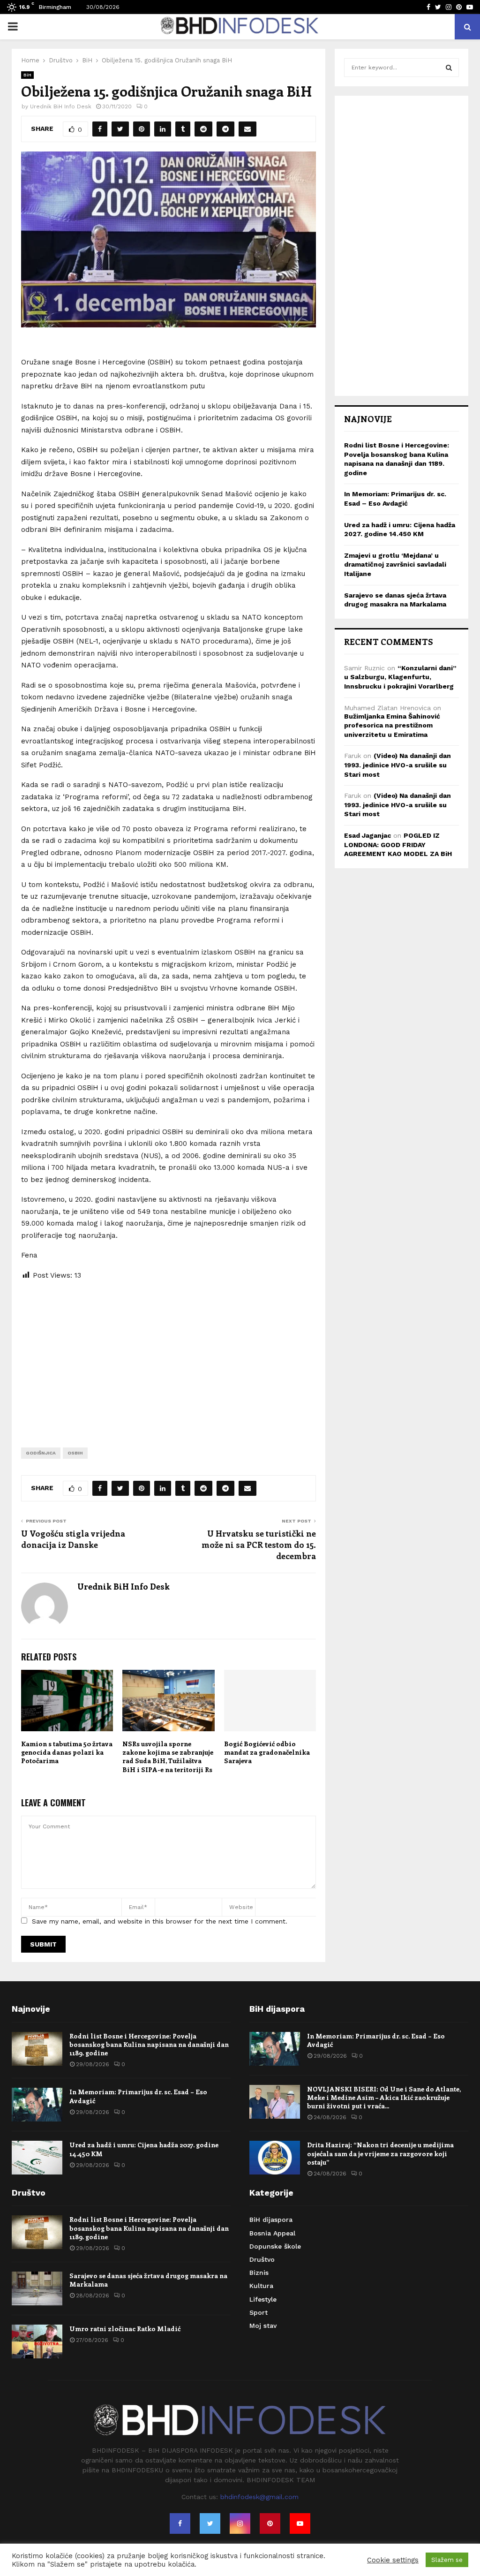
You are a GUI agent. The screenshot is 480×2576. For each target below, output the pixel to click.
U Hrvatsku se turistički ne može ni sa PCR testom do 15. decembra (259, 1545)
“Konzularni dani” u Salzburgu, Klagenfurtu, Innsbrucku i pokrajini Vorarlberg (400, 677)
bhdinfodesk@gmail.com (259, 2497)
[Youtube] (300, 2523)
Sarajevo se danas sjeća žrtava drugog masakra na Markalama (148, 2280)
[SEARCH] (449, 68)
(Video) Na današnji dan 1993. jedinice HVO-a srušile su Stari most (397, 765)
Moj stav (263, 2326)
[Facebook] (180, 2523)
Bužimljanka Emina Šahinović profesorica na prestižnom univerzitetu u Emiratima (392, 725)
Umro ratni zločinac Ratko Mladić (125, 2329)
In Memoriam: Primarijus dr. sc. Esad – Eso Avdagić (138, 2096)
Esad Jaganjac (367, 835)
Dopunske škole (275, 2246)
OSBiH (75, 1453)
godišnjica (41, 1453)
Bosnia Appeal (272, 2233)
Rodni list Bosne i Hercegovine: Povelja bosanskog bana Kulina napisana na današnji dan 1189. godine (149, 2044)
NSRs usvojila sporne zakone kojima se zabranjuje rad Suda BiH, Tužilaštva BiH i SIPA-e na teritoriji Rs (168, 1757)
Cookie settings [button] (393, 2560)
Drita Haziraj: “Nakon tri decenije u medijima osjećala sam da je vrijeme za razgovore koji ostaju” (380, 2153)
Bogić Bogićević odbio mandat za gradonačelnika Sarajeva (267, 1752)
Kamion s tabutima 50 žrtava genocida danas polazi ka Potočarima (67, 1752)
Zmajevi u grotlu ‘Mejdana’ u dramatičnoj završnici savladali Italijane (395, 564)
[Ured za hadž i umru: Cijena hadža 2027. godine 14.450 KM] (37, 2158)
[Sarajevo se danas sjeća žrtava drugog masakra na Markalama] (37, 2288)
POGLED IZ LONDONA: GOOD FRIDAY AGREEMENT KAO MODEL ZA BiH (398, 845)
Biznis (259, 2273)
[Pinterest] (270, 2523)
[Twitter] (210, 2523)
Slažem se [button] (447, 2560)
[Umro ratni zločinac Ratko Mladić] (37, 2341)
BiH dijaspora (271, 2220)
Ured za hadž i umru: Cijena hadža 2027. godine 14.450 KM (144, 2149)
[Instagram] (240, 2523)
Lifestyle (263, 2299)
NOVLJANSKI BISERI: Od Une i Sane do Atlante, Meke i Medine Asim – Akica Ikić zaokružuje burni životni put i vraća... (384, 2097)
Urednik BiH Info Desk (61, 106)
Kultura (261, 2286)
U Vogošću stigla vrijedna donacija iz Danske (73, 1539)
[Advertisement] (169, 1356)
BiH (27, 75)
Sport (259, 2312)
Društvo (262, 2259)
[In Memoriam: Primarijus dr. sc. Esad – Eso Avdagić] (37, 2105)
